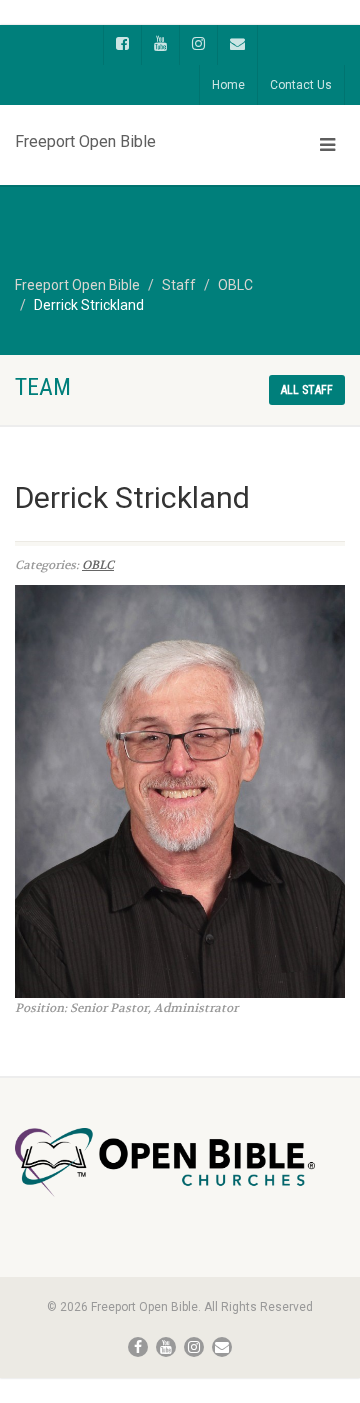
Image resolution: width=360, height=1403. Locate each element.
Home (228, 85)
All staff (307, 390)
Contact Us (301, 85)
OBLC (98, 565)
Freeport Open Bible (85, 137)
